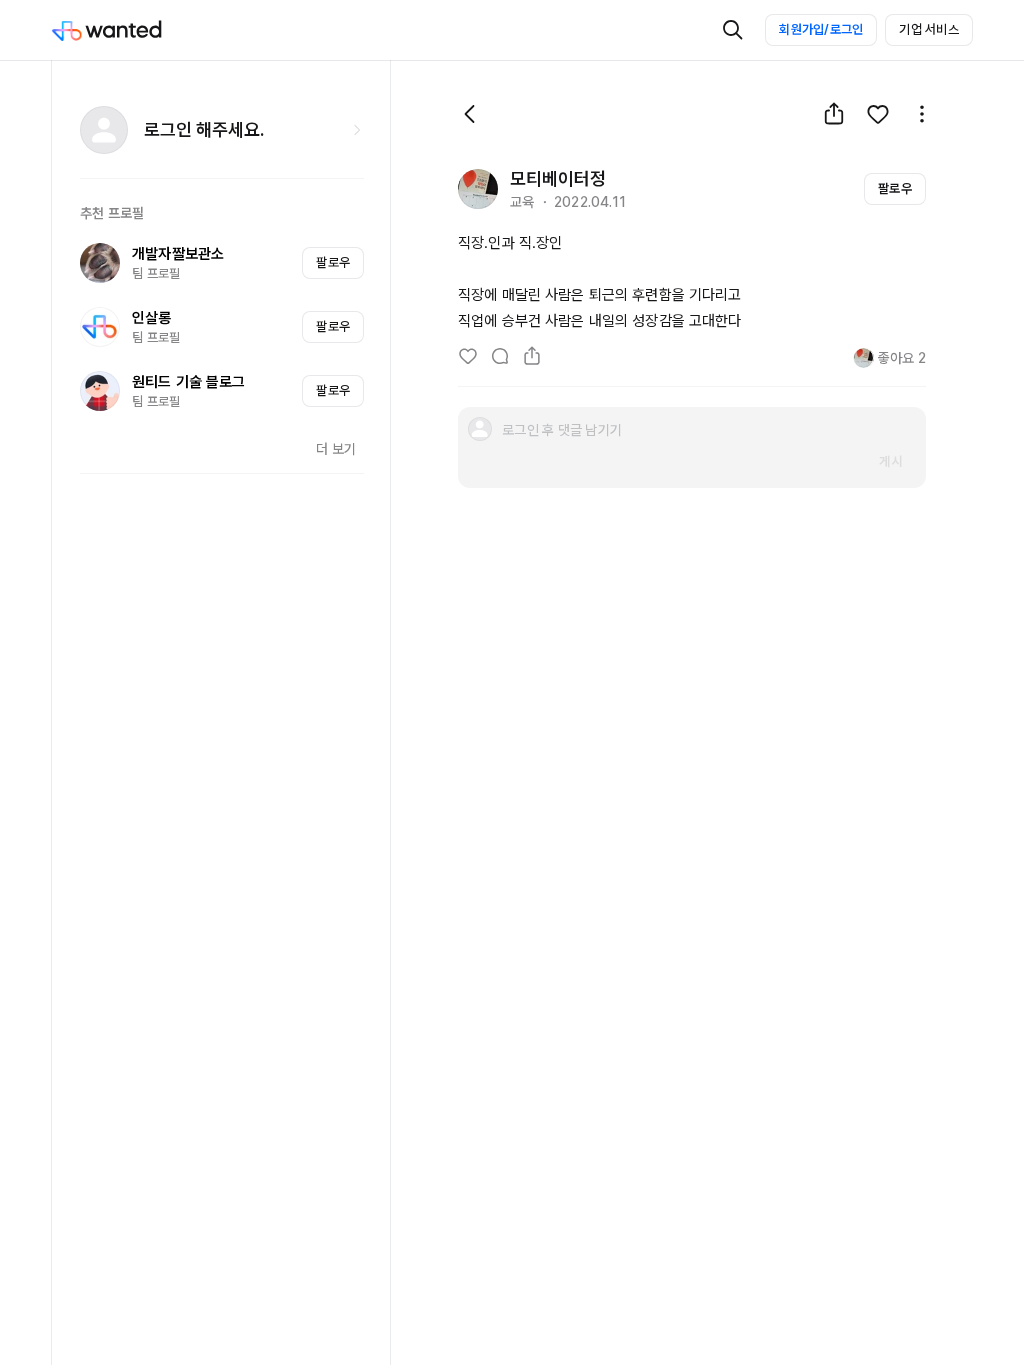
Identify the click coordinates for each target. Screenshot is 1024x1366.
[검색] (733, 30)
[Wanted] (127, 30)
